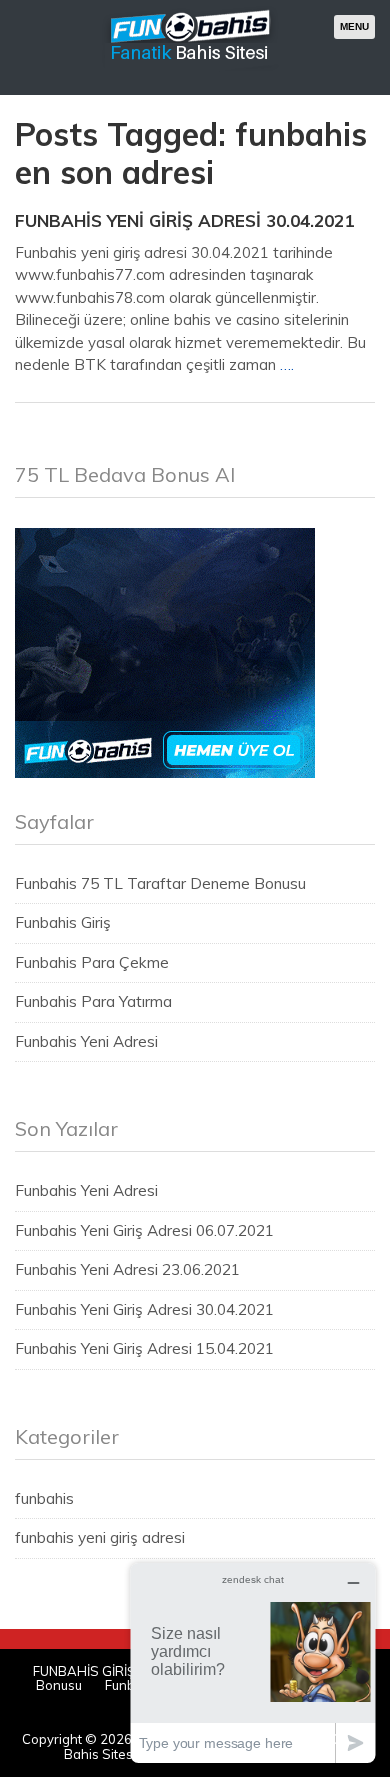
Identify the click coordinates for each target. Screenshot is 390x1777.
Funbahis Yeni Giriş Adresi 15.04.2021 (144, 1348)
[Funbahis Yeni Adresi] (191, 68)
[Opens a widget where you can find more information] (253, 1662)
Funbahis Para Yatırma (93, 1001)
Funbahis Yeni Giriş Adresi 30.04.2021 (184, 220)
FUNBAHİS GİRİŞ (84, 1671)
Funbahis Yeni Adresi (86, 1041)
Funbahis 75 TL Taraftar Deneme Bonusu (160, 883)
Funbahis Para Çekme (92, 962)
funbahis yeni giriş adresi (100, 1537)
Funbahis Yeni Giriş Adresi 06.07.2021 (144, 1230)
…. (287, 364)
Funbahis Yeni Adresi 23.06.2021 (127, 1269)
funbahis (44, 1498)
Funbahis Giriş (63, 922)
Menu (354, 26)
